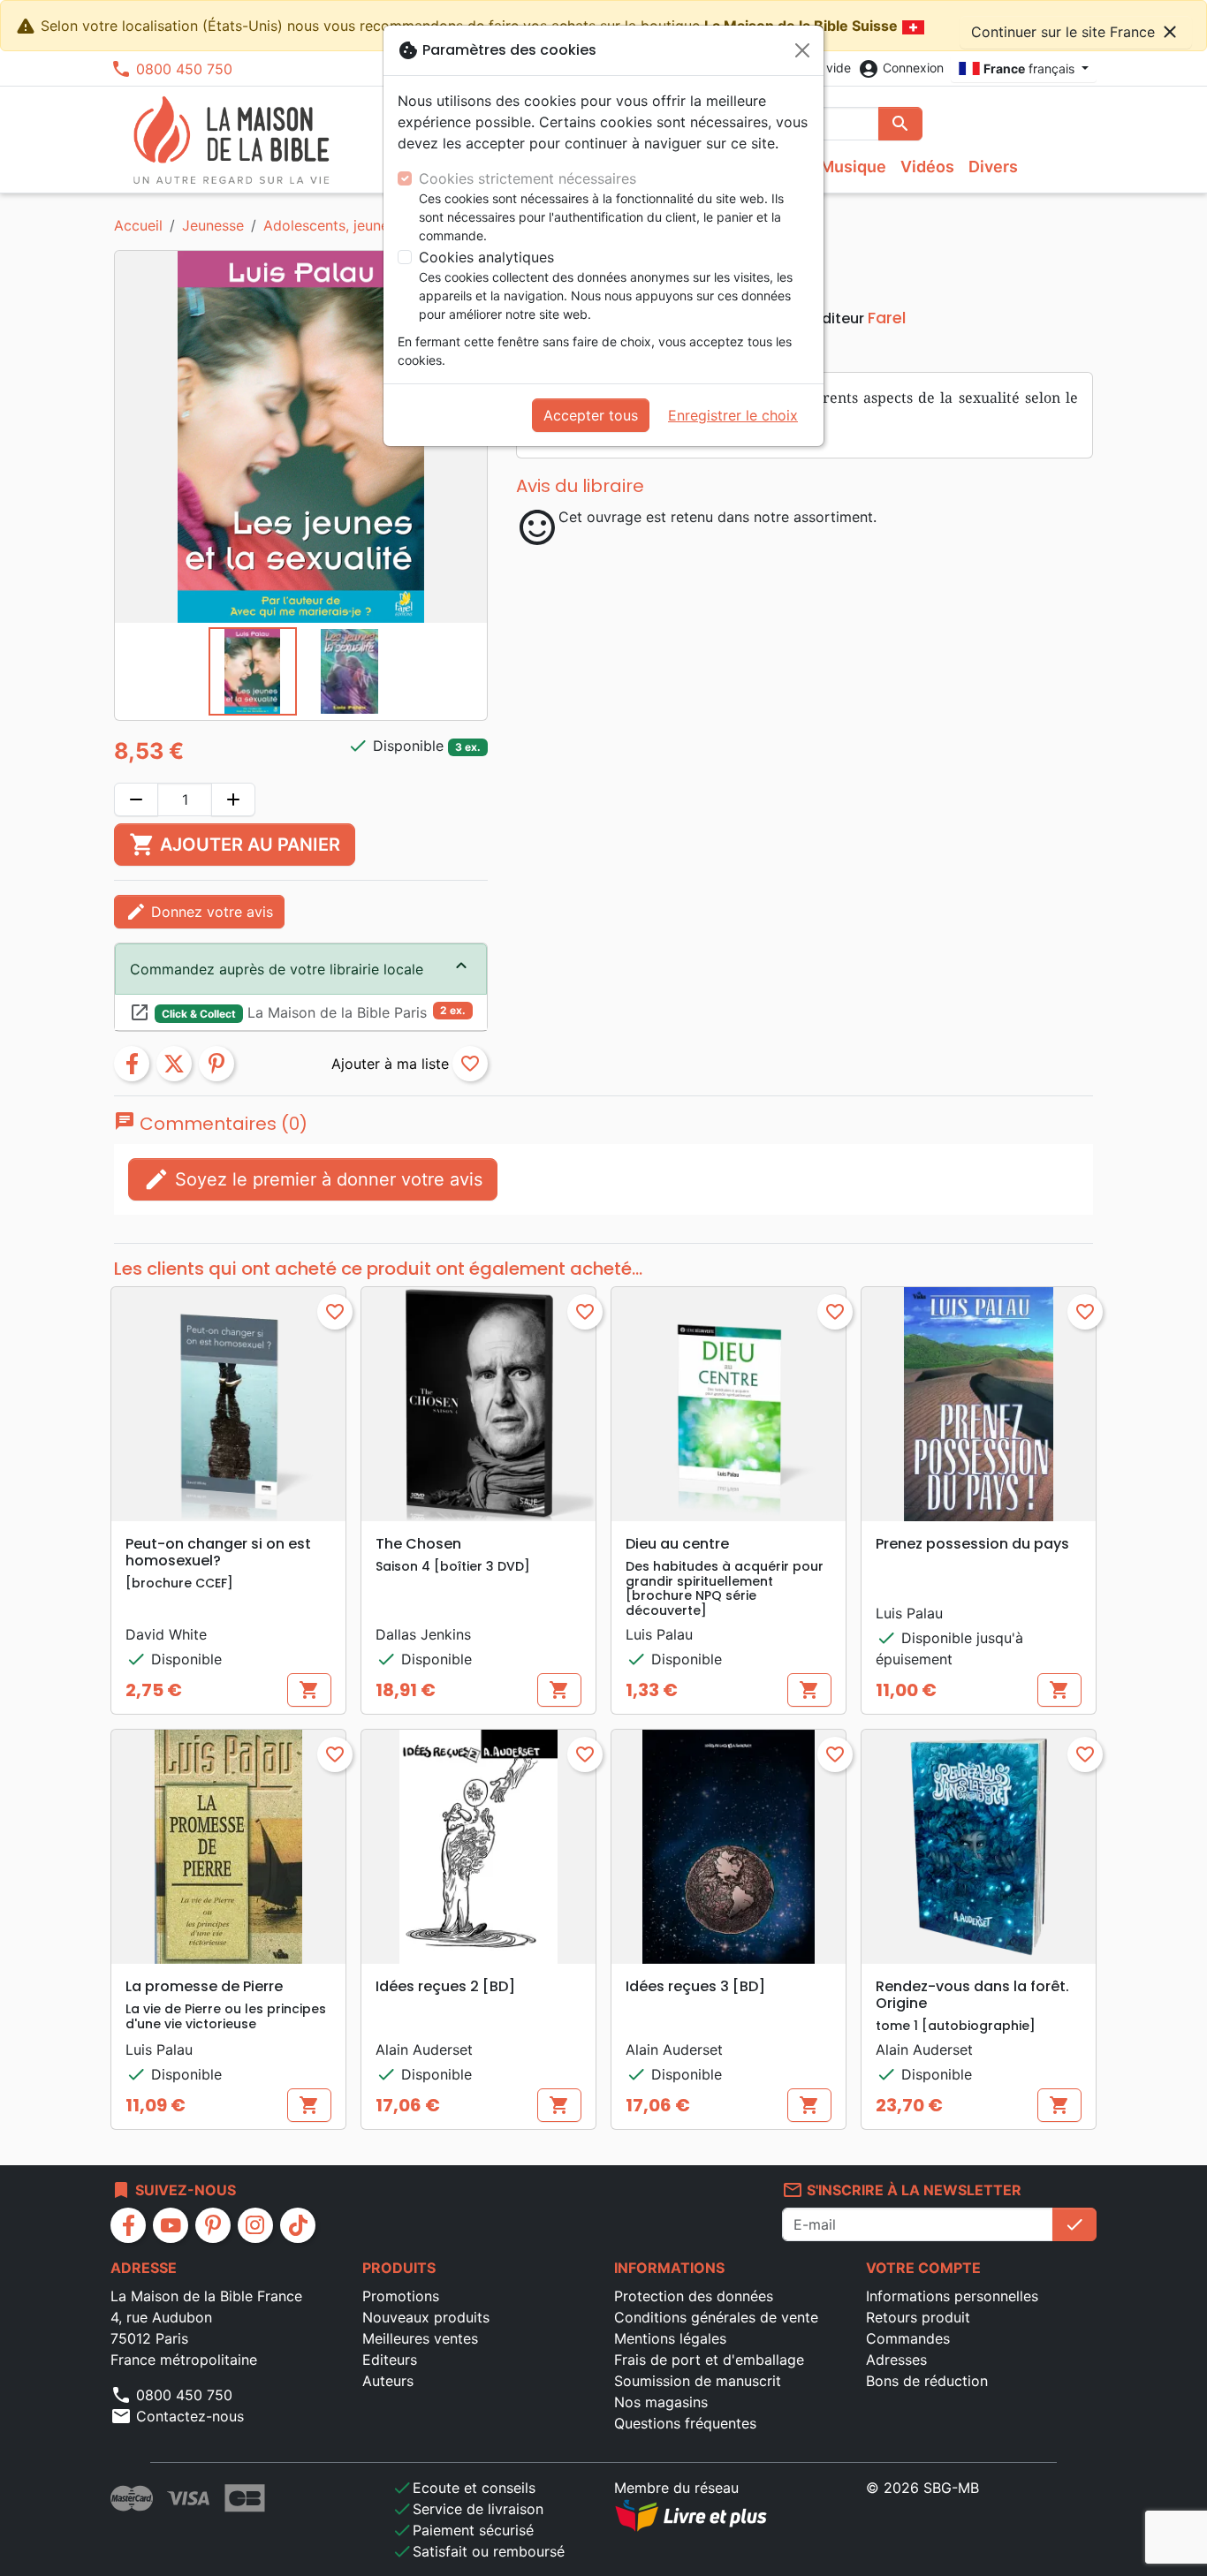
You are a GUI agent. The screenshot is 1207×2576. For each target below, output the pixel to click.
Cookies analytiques (486, 257)
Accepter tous (591, 415)
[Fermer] (802, 50)
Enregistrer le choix (733, 415)
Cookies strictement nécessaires (528, 178)
